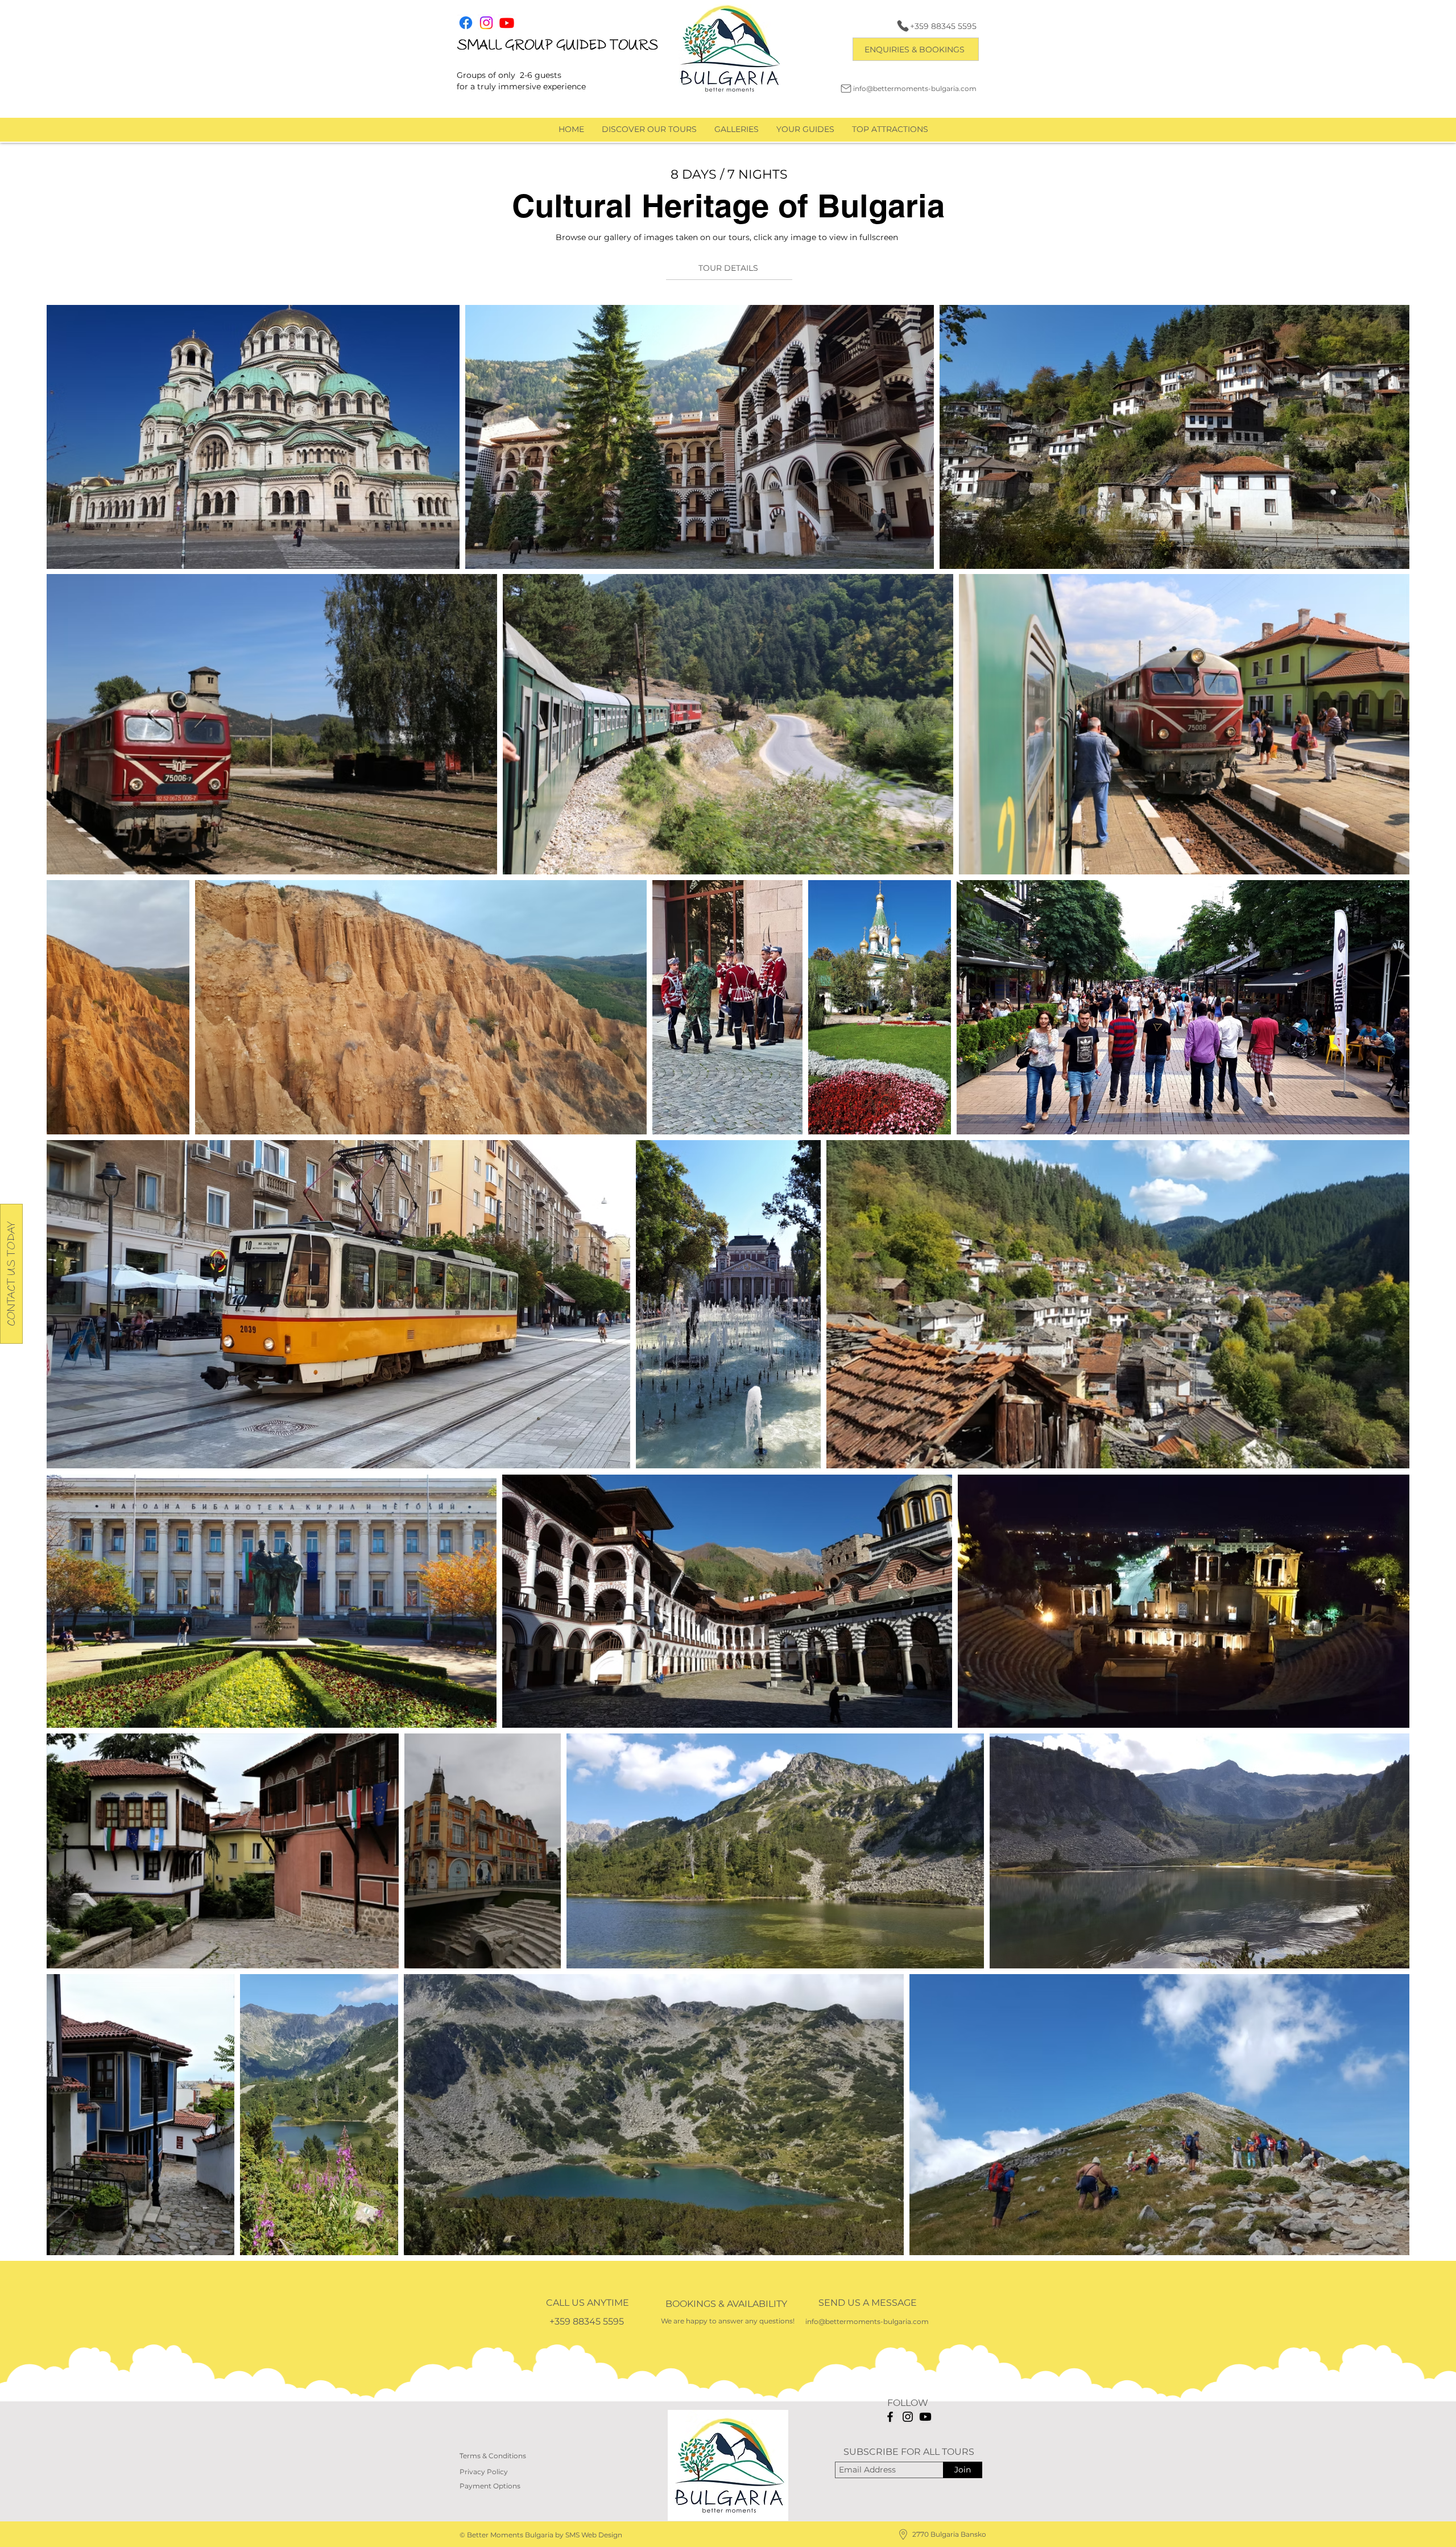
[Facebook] (890, 2417)
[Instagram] (908, 2417)
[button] (916, 49)
